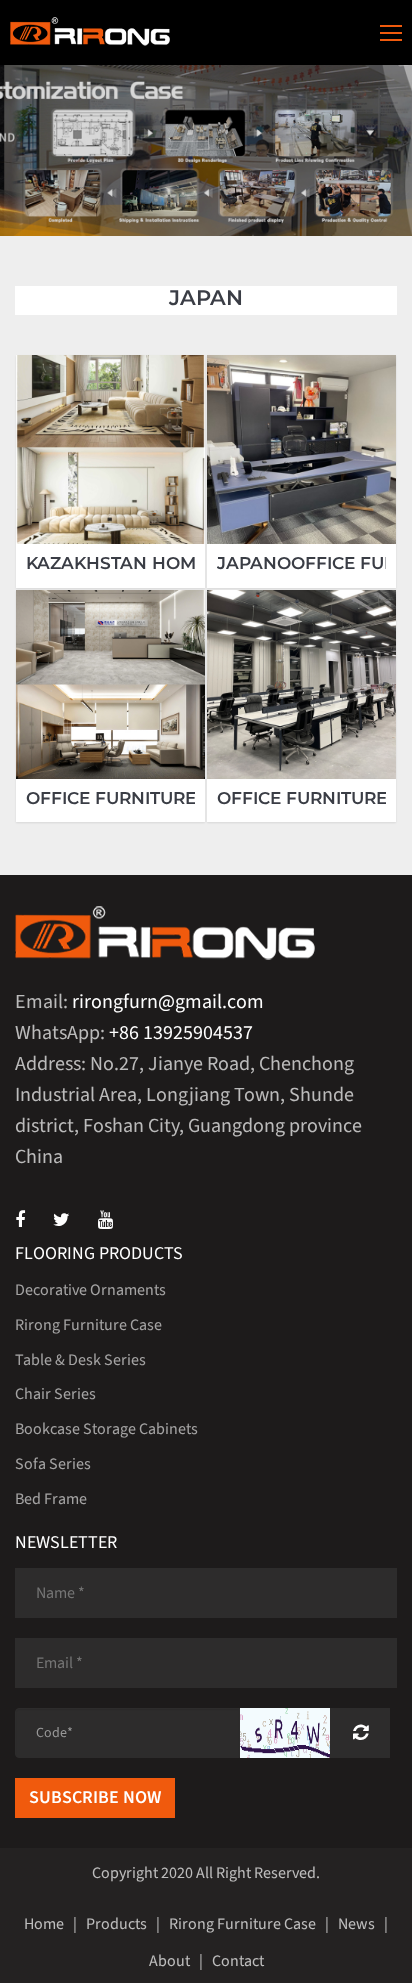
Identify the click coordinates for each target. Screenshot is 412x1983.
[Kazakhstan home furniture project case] (110, 449)
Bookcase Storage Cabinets (106, 1429)
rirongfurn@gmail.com (168, 1002)
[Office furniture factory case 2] (110, 684)
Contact (238, 1961)
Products (116, 1924)
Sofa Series (53, 1464)
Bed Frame (51, 1499)
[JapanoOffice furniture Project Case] (301, 449)
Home (44, 1924)
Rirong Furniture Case (88, 1325)
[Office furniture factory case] (301, 684)
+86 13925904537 (181, 1033)
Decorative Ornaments (90, 1290)
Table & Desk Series (80, 1360)
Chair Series (55, 1394)
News (356, 1924)
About (169, 1961)
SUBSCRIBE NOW (95, 1797)
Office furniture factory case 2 (188, 798)
